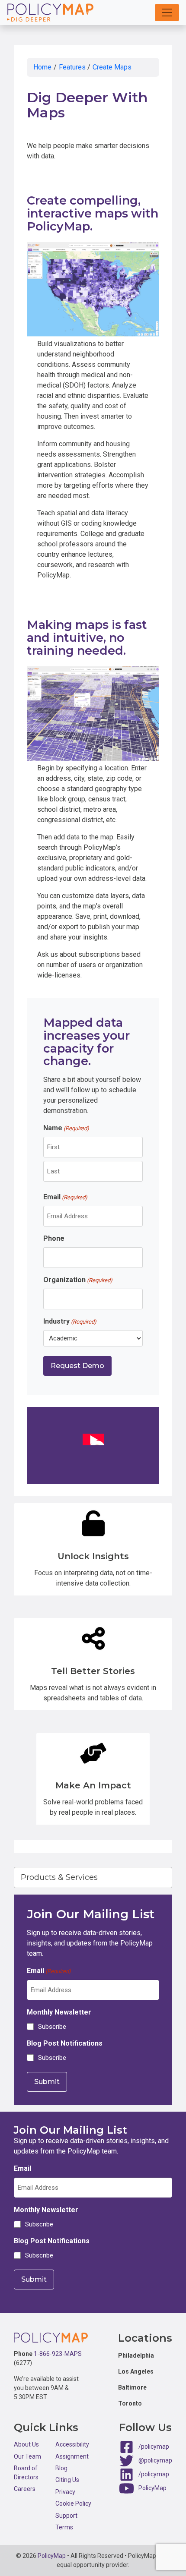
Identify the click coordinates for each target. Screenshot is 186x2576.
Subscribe (52, 2027)
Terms (64, 2527)
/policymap (154, 2447)
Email (65, 1197)
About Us (26, 2444)
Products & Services (59, 1877)
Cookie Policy (73, 2503)
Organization (78, 1280)
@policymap (155, 2460)
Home (42, 67)
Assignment (72, 2456)
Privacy (65, 2492)
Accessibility (72, 2444)
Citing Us (67, 2480)
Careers (25, 2489)
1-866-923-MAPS (58, 2354)
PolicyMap (152, 2488)
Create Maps (112, 67)
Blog (61, 2468)
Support (66, 2516)
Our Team (27, 2456)
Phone (54, 1238)
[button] (167, 13)
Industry (70, 1321)
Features (72, 67)
